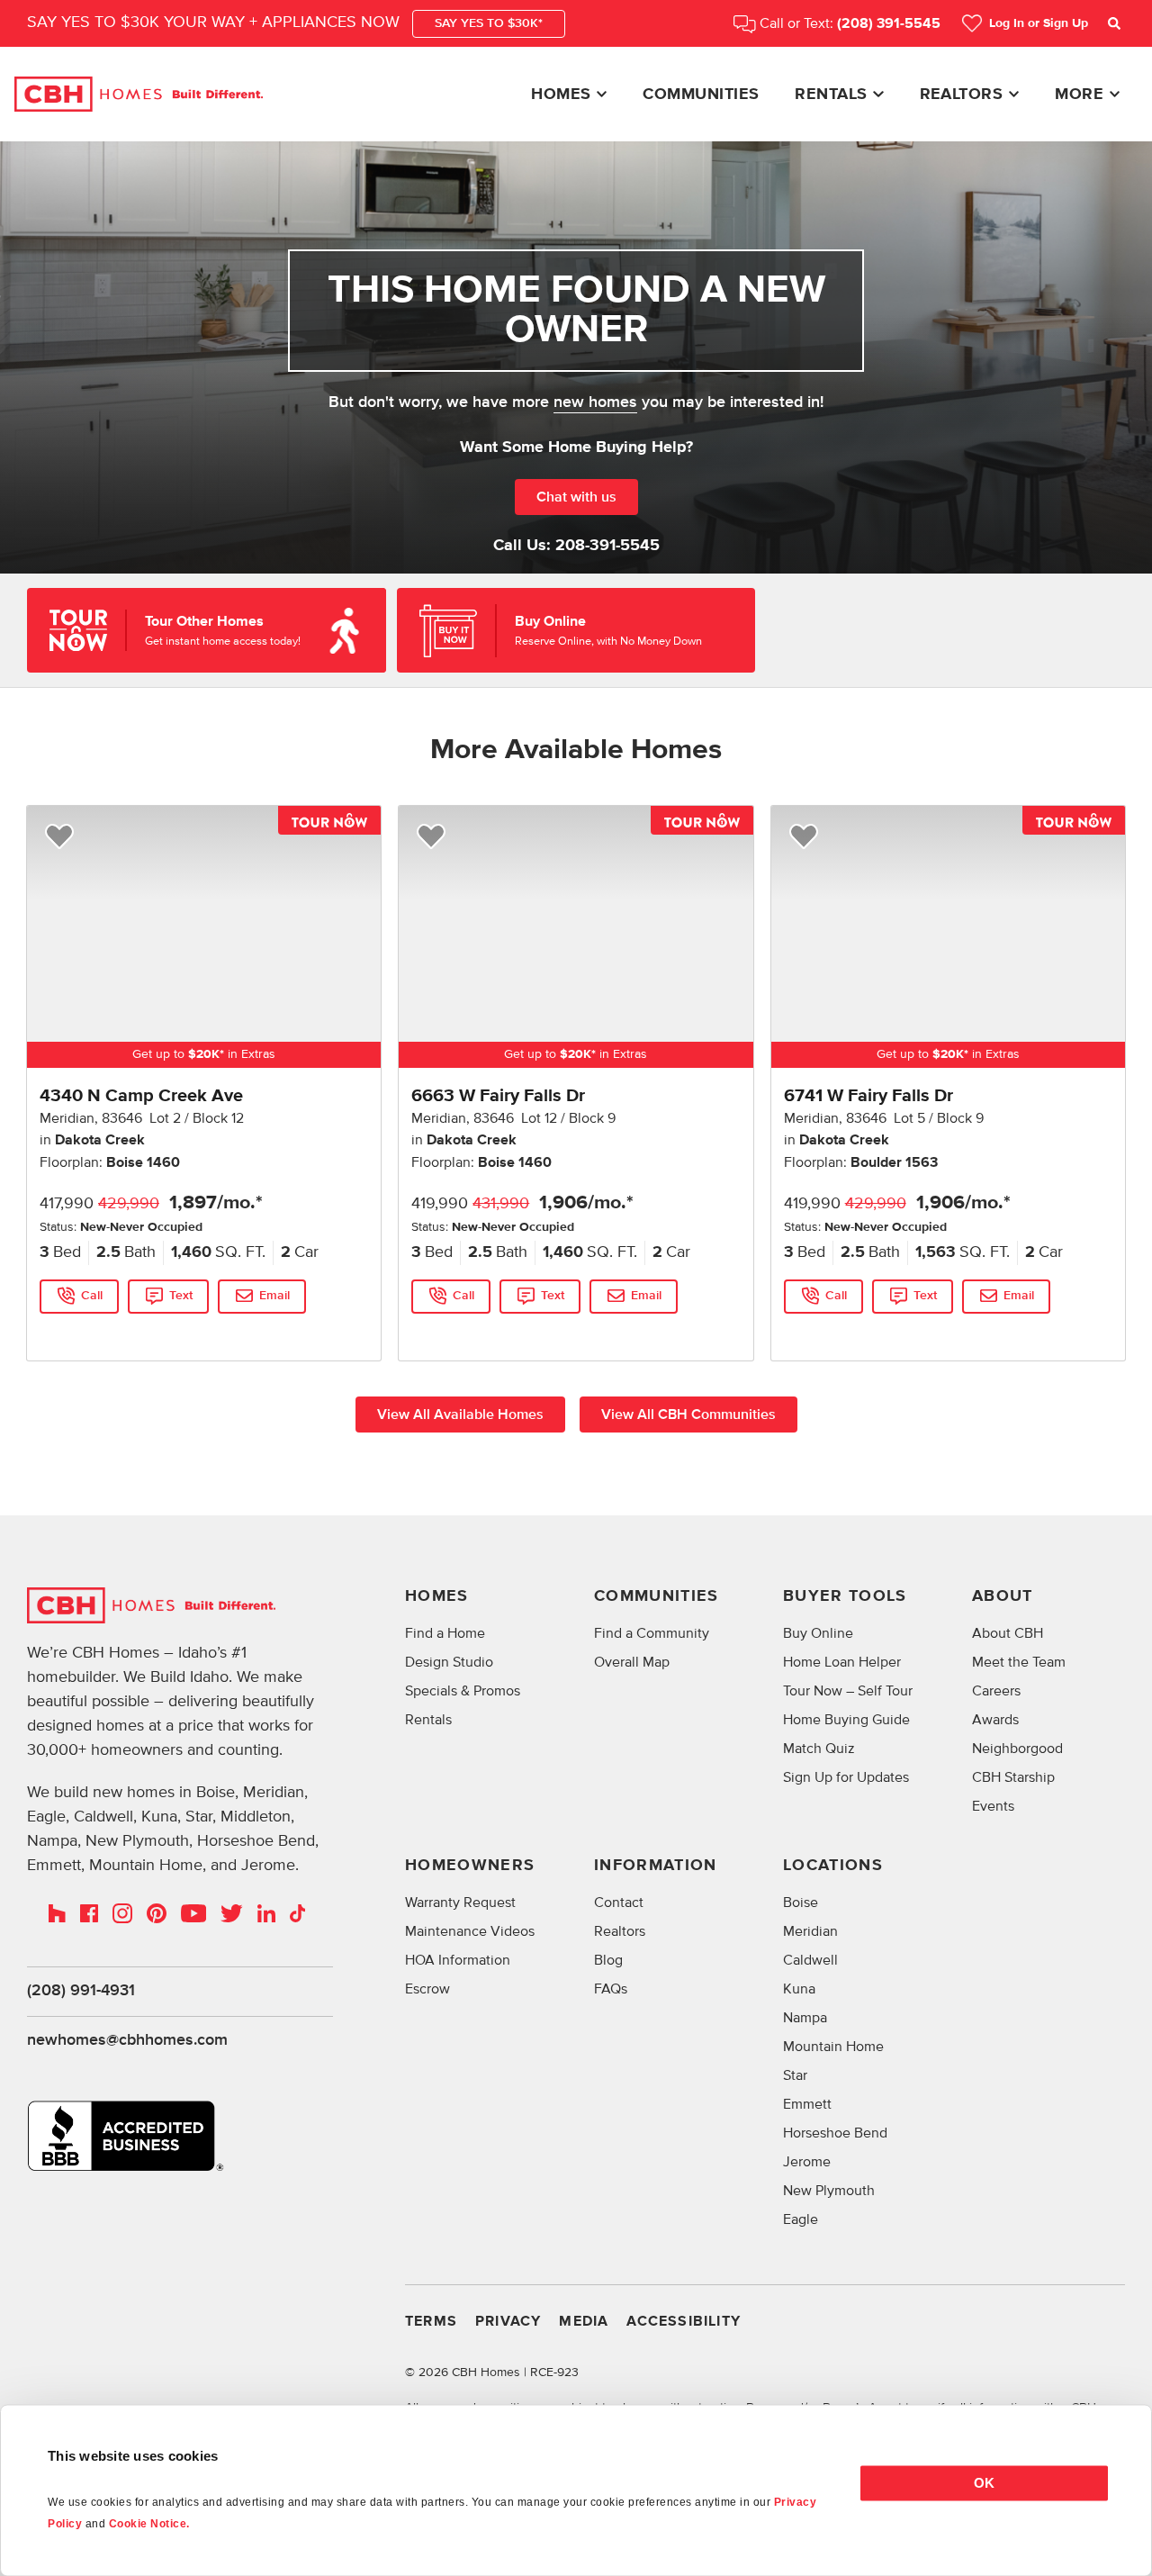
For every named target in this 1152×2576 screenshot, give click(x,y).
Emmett (807, 2104)
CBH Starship (1013, 1777)
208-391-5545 (607, 546)
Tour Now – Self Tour (848, 1691)
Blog (608, 1960)
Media (584, 2322)
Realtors (962, 95)
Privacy (508, 2322)
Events (993, 1806)
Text (181, 1296)
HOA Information (458, 1960)
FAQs (611, 1989)
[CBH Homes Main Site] (139, 95)
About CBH (1008, 1633)
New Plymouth (829, 2191)
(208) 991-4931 (81, 1991)
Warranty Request (460, 1903)
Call (92, 1296)
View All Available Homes (460, 1415)
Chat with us (576, 497)
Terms (431, 2322)
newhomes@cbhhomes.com (127, 2040)
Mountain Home (833, 2047)
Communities (701, 95)
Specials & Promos (463, 1691)
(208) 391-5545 (889, 24)
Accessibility (684, 2322)
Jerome (807, 2162)
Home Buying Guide (846, 1720)
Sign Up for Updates (846, 1777)
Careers (996, 1691)
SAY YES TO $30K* (489, 23)
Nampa (805, 2018)
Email (274, 1296)
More (1079, 95)
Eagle (801, 2219)
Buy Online (818, 1633)
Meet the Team (1019, 1662)
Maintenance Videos (470, 1931)
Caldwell (810, 1960)
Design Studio (449, 1662)
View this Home (83, 1332)
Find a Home (445, 1633)
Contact (619, 1903)
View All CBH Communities (688, 1415)
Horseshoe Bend (835, 2133)
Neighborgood (1017, 1749)
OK (984, 2483)
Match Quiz (819, 1749)
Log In (1039, 23)
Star (795, 2075)
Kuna (799, 1989)
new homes (595, 402)
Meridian (810, 1931)
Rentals (831, 95)
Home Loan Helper (842, 1662)
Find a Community (652, 1633)
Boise (801, 1903)
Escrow (427, 1989)
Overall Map (632, 1662)
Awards (995, 1720)
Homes (561, 95)
